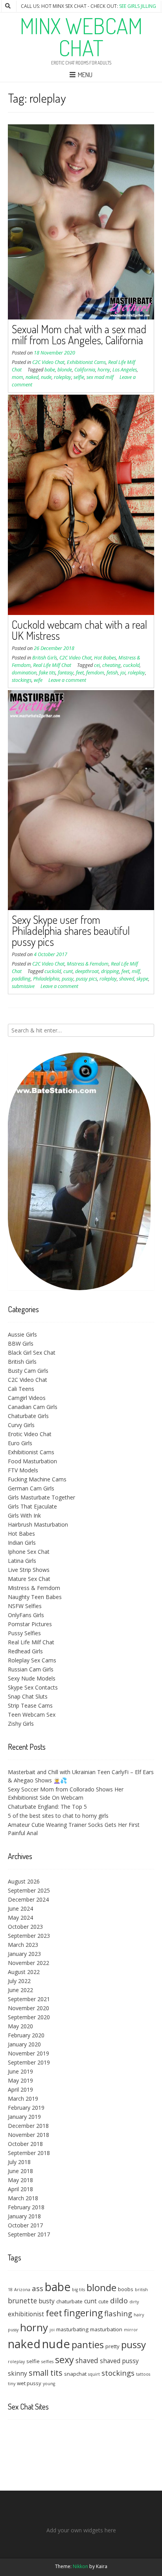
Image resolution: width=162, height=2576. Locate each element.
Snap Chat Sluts (28, 1696)
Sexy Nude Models (32, 1678)
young (49, 2384)
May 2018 (20, 2180)
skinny (17, 2373)
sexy (64, 2360)
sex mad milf (100, 377)
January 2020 (24, 2044)
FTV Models (23, 1470)
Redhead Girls (25, 1651)
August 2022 (24, 1972)
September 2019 (29, 2062)
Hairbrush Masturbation (38, 1524)
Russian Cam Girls (31, 1669)
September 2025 (29, 1890)
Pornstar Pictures (30, 1624)
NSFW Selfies (25, 1606)
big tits (78, 2290)
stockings (22, 680)
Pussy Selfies (24, 1633)
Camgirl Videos (27, 1398)
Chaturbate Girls (28, 1416)
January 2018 (24, 2216)
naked (32, 377)
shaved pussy (119, 2361)
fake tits (47, 673)
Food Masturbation (32, 1461)
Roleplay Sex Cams (32, 1660)
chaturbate (69, 2301)
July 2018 (19, 2162)
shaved (127, 979)
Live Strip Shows (29, 1570)
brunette (22, 2301)
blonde (65, 370)
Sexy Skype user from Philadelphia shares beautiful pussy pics (71, 931)
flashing (118, 2313)
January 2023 (24, 1954)
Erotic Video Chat (30, 1434)
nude (46, 377)
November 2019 (29, 2053)
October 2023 (25, 1927)
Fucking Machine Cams (37, 1479)
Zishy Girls (21, 1724)
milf (136, 971)
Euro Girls (20, 1443)
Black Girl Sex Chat (32, 1353)
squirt (94, 2374)
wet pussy (29, 2383)
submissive (23, 986)
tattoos (143, 2374)
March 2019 (23, 2099)
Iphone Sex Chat (29, 1552)
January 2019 (24, 2117)
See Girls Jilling (138, 6)
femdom (95, 673)
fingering (83, 2313)
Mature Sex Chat (29, 1579)
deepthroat (87, 971)
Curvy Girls (21, 1425)
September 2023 (29, 1936)
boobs (126, 2289)
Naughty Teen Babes (35, 1597)
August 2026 (24, 1881)
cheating (111, 665)
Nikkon (80, 2566)
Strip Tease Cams (30, 1705)
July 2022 (19, 1981)
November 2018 (29, 2135)
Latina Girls (22, 1561)
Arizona (22, 2290)
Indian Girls (22, 1543)
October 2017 (25, 2225)
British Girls (45, 658)
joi (123, 673)
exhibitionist (26, 2314)
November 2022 (29, 1963)
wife (38, 680)
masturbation (106, 2329)
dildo (119, 2300)
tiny (12, 2384)
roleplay (63, 377)
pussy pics (87, 979)
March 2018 (23, 2198)
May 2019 (20, 2080)
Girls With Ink (24, 1515)
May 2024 (20, 1918)
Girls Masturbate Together (41, 1497)
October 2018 (25, 2144)
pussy (68, 979)
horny (104, 370)
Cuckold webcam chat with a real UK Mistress (79, 630)
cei (97, 665)
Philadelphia (46, 979)
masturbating (72, 2329)
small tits (46, 2373)
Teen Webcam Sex (32, 1715)
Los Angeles (125, 370)
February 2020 (26, 2035)
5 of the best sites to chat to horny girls (58, 1816)
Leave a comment (67, 680)
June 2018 (20, 2171)
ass (38, 2288)
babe (50, 370)
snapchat (75, 2374)
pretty (112, 2346)
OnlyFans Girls (26, 1615)
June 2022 (20, 1990)
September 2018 (29, 2153)
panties (88, 2344)
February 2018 (26, 2207)
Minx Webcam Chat (81, 37)
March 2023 (23, 1945)
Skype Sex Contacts (33, 1687)
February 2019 (26, 2108)
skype (142, 979)
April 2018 (20, 2189)
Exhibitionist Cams (86, 362)
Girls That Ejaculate (32, 1506)
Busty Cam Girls (28, 1371)
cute (103, 2301)
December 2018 (28, 2126)
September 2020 (29, 2017)
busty (47, 2301)
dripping (110, 971)
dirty (134, 2302)
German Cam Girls (31, 1488)
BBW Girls (21, 1343)
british (141, 2290)
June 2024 (20, 1908)
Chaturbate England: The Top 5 (47, 1807)
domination (24, 673)
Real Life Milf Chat (52, 665)
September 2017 (29, 2234)
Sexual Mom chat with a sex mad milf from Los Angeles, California (79, 334)
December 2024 (28, 1899)
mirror (131, 2330)
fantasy (66, 673)
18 (10, 2290)
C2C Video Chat (48, 362)
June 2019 (20, 2071)
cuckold (131, 665)
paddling (21, 979)
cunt (68, 971)
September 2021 (29, 1999)
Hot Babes (105, 658)
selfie (79, 377)
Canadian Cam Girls (33, 1407)
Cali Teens (21, 1389)
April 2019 (20, 2089)
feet (80, 673)
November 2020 (29, 2008)
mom (17, 377)
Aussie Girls (22, 1334)
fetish (112, 673)
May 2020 (20, 2026)
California (85, 370)
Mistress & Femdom (88, 964)
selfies (47, 2362)
